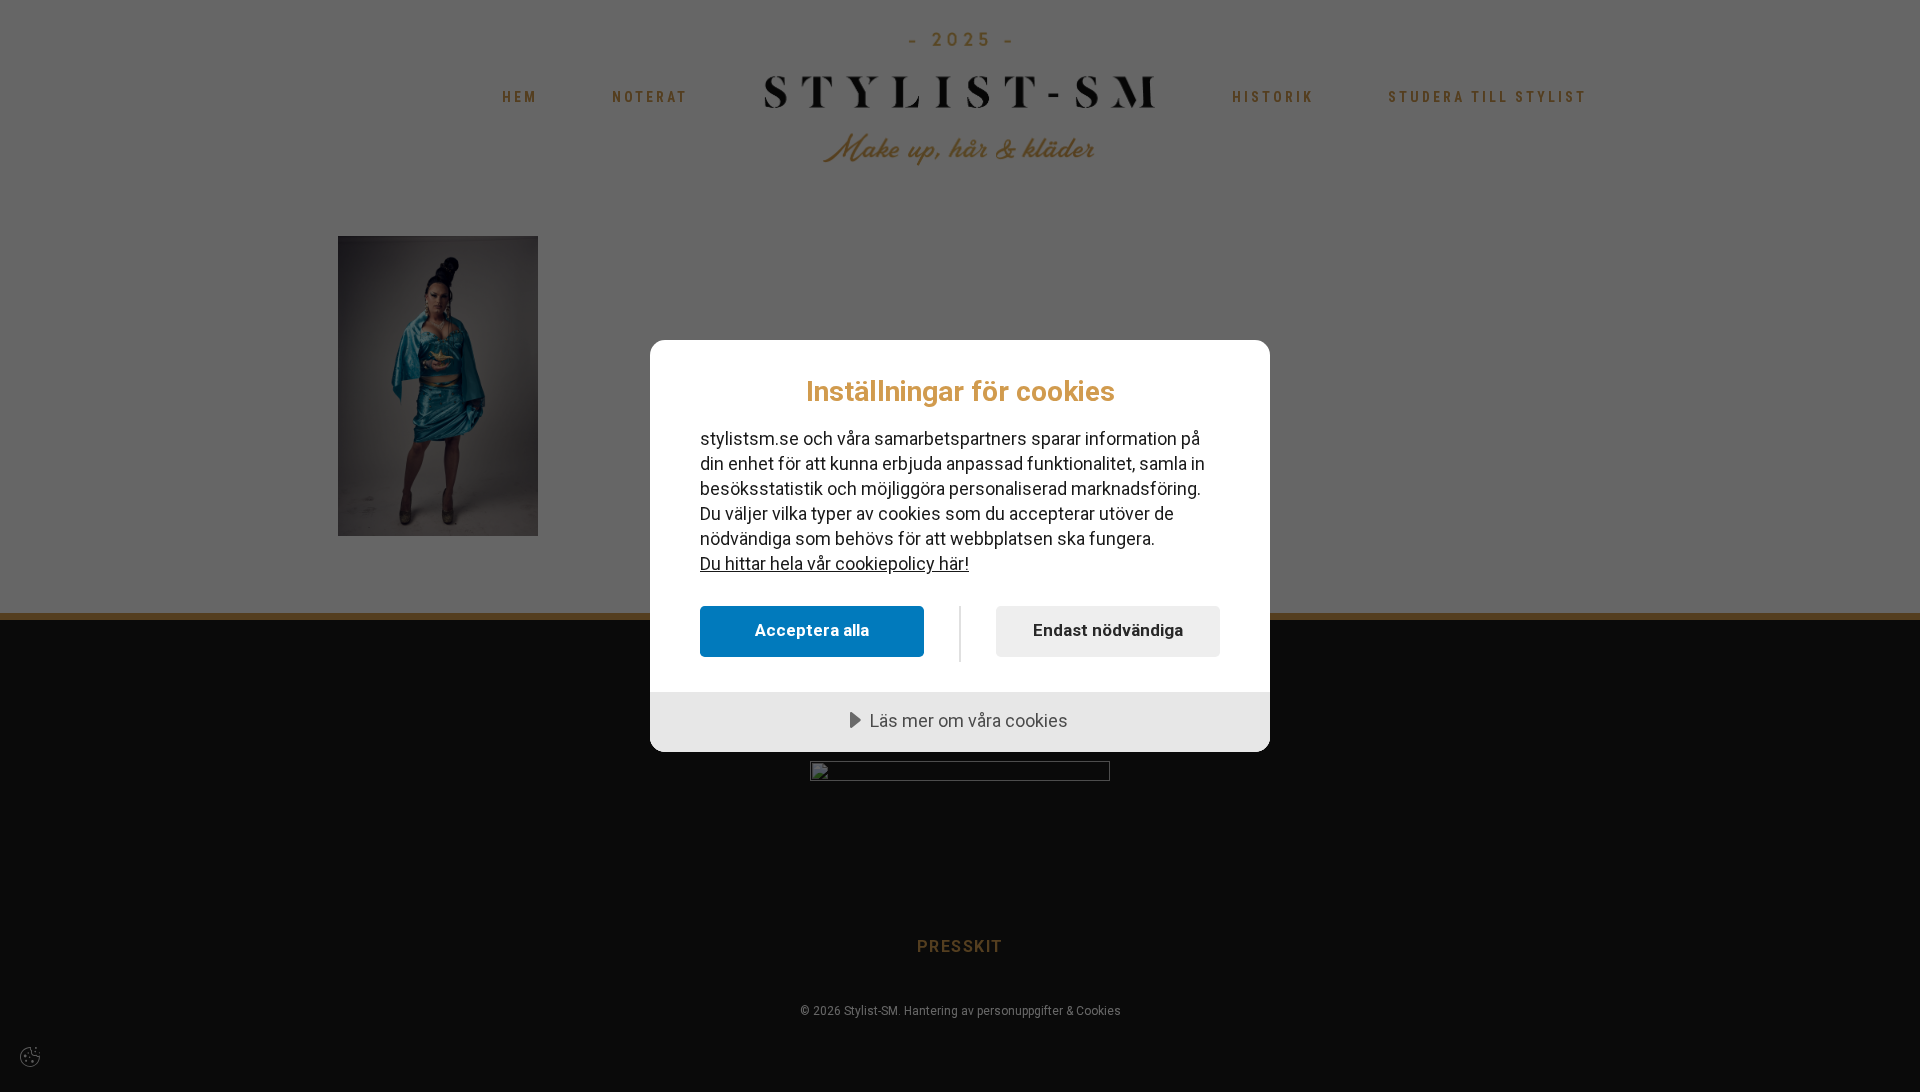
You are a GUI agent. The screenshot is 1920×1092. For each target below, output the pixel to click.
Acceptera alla (812, 630)
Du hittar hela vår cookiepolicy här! (834, 563)
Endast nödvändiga (1108, 630)
